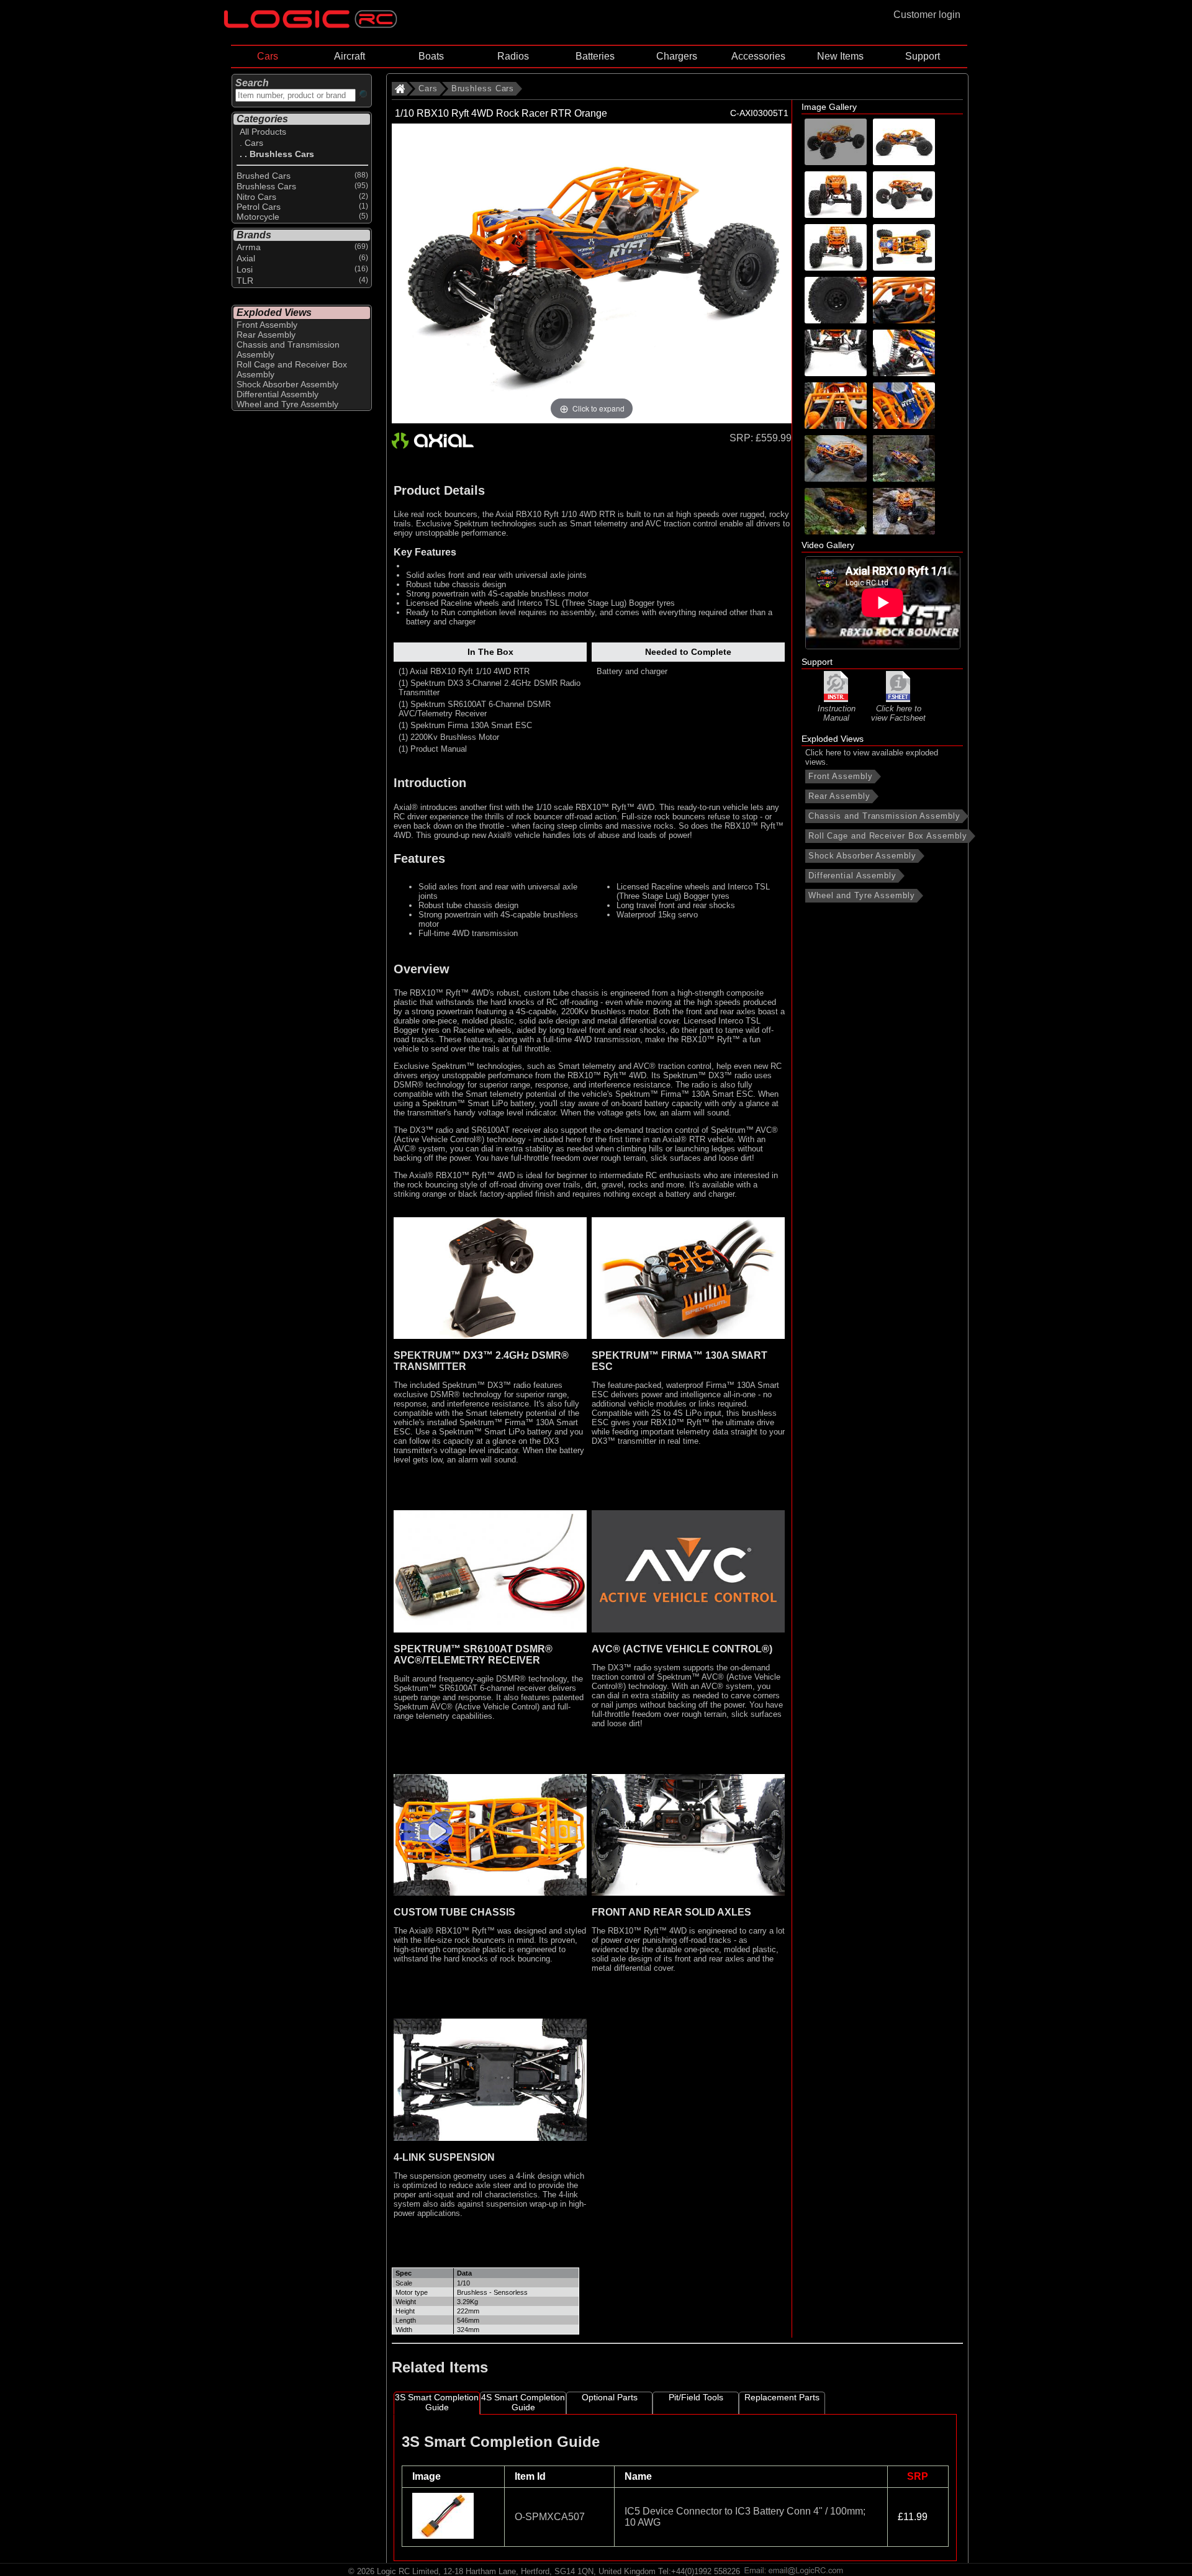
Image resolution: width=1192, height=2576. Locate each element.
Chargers (677, 56)
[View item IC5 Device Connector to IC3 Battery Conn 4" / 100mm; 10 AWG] (444, 2535)
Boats (431, 56)
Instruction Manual (837, 713)
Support (923, 56)
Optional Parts (610, 2397)
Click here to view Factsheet (898, 713)
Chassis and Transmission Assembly (884, 816)
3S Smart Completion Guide (437, 2402)
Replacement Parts (782, 2397)
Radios (513, 56)
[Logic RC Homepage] (310, 25)
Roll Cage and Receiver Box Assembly (888, 836)
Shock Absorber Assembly (862, 856)
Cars (268, 56)
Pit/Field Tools (696, 2397)
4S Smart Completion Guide (523, 2402)
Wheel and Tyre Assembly (862, 895)
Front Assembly (841, 776)
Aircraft (350, 56)
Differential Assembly (852, 876)
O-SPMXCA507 (550, 2517)
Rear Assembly (839, 796)
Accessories (758, 56)
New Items (840, 56)
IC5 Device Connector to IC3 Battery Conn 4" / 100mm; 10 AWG (745, 2517)
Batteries (595, 56)
